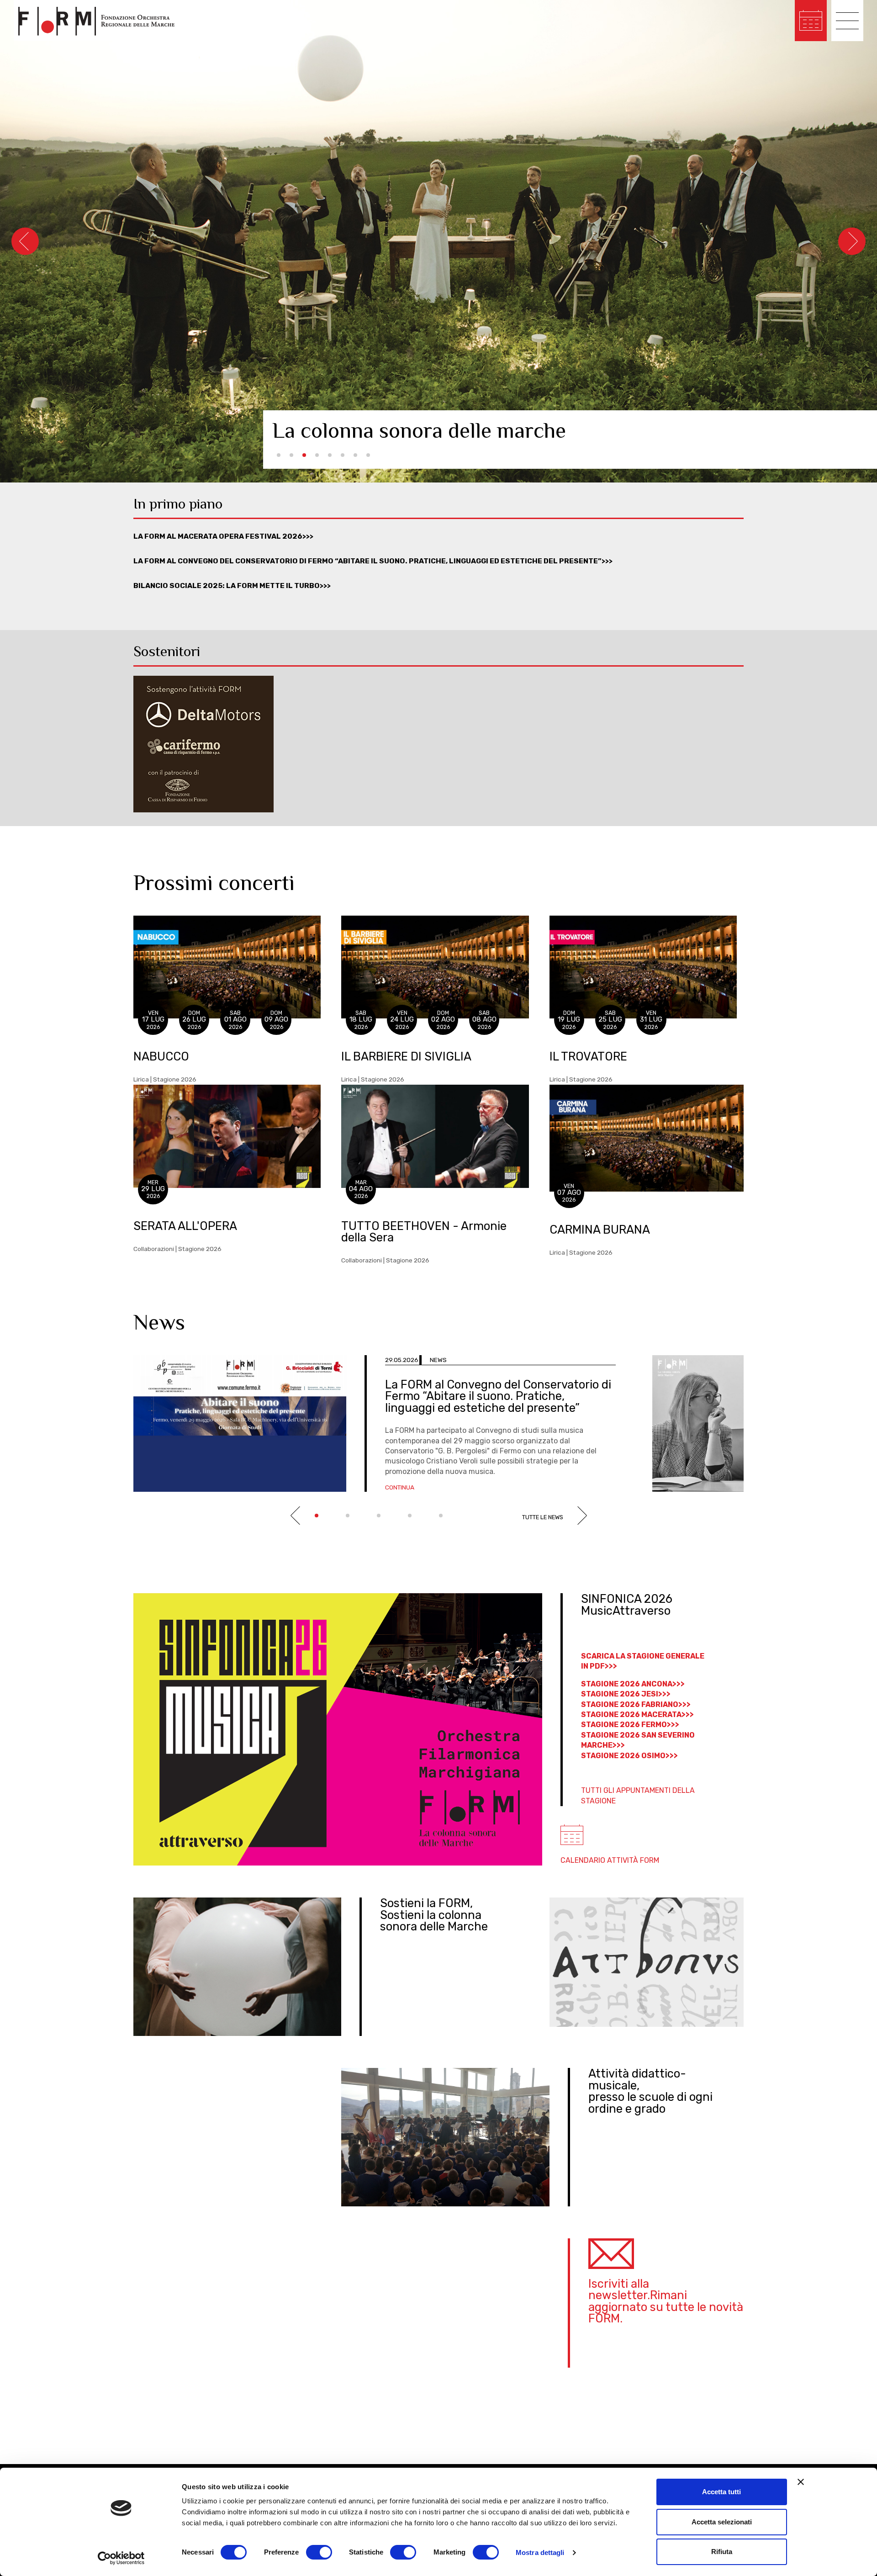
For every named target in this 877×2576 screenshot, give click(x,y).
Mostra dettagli (540, 2552)
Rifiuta (722, 2552)
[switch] (319, 2552)
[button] (279, 455)
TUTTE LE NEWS (543, 1517)
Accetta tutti (721, 2492)
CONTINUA (400, 1487)
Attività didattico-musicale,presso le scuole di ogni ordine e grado (650, 2091)
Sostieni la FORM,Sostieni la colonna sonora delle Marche (434, 1915)
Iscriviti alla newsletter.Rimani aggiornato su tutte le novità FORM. (666, 2301)
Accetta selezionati (722, 2522)
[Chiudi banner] (801, 2482)
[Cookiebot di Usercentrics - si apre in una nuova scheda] (121, 2558)
